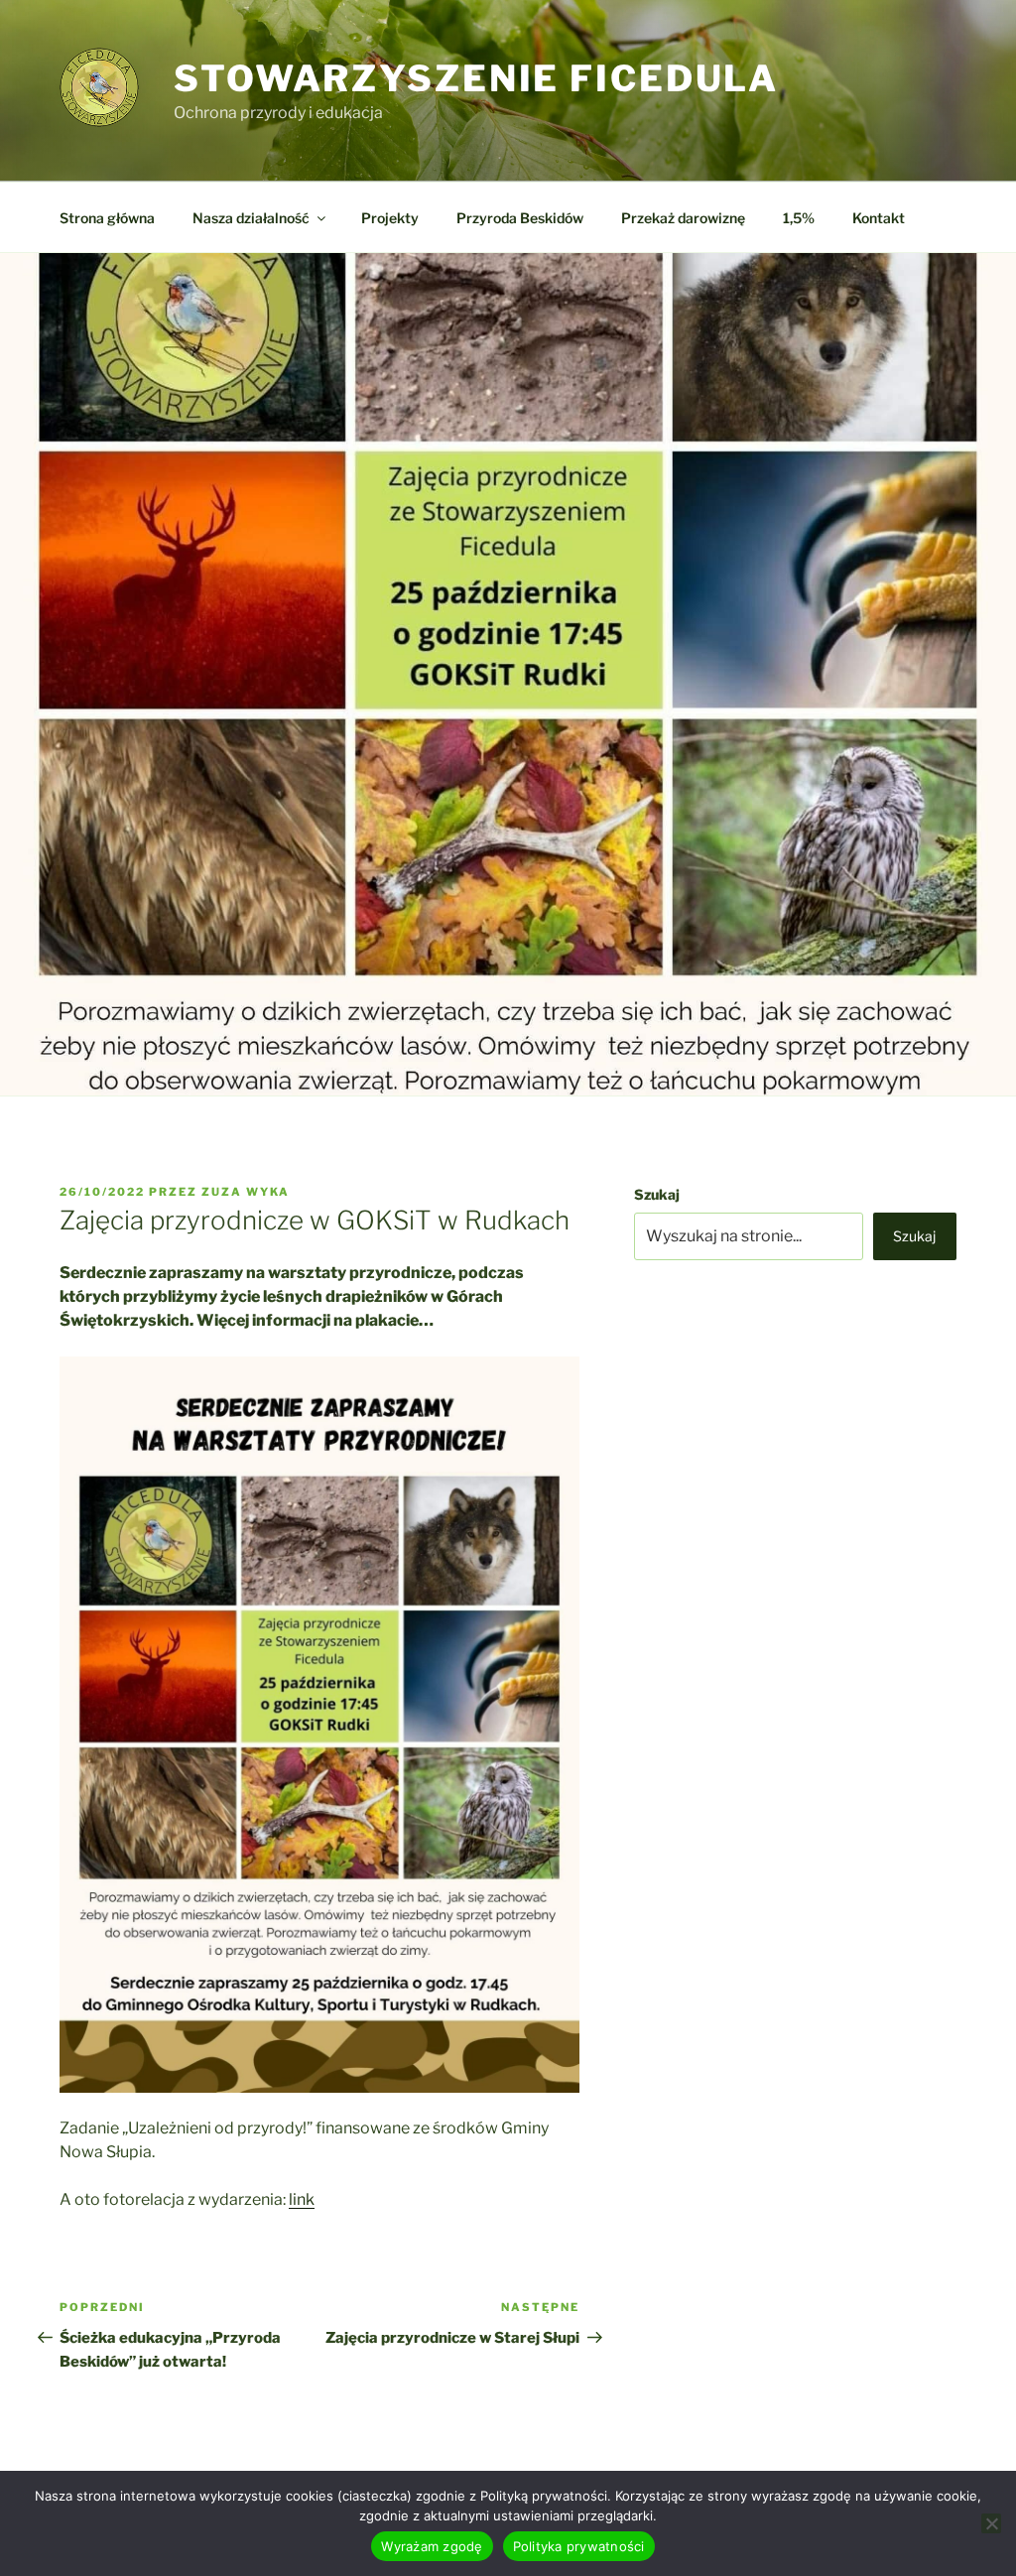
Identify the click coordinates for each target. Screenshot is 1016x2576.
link (302, 2199)
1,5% (799, 218)
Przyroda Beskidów (520, 218)
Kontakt (879, 218)
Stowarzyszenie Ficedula (476, 78)
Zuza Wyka (246, 1192)
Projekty (390, 218)
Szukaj (657, 1194)
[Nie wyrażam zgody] (991, 2523)
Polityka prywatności (579, 2546)
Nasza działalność (251, 218)
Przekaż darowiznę (683, 218)
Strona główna (107, 218)
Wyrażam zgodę (432, 2546)
